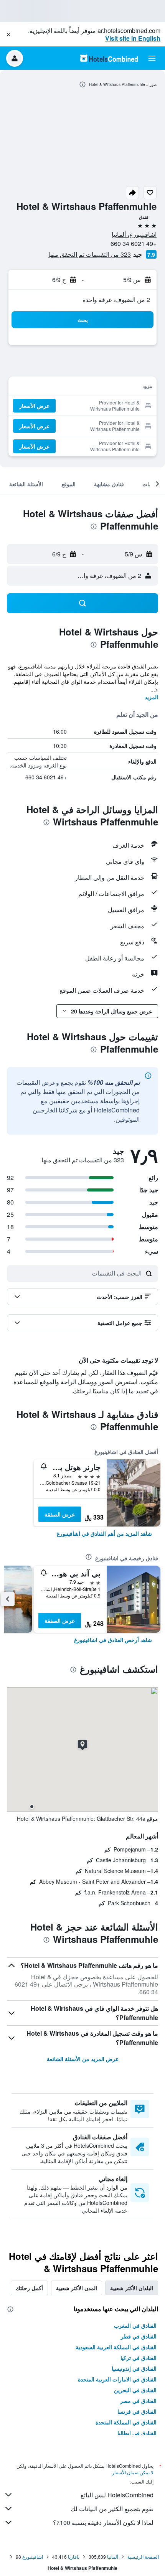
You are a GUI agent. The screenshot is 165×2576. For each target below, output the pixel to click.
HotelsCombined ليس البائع (117, 2495)
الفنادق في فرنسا (137, 2411)
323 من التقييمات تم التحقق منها (90, 254)
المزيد (151, 697)
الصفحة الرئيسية (143, 2557)
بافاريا (74, 2557)
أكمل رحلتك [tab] (29, 2288)
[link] (104, 1533)
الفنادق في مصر (138, 2401)
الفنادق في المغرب (135, 2325)
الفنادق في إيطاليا (137, 2433)
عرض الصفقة (60, 1514)
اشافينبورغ (33, 2557)
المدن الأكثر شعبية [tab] (77, 2288)
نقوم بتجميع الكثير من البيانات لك (112, 2509)
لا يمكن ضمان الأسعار (133, 2472)
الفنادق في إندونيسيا (134, 2368)
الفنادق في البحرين (135, 2390)
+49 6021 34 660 (134, 243)
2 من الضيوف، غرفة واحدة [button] (116, 300)
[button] (8, 35)
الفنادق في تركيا (139, 2358)
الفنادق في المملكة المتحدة (126, 2422)
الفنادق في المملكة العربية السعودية (116, 2347)
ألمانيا (113, 2557)
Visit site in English (133, 38)
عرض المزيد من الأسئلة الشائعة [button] (83, 2059)
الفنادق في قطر (139, 2336)
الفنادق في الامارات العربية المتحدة (117, 2379)
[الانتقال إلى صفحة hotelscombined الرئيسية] (109, 58)
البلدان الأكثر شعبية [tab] (132, 2288)
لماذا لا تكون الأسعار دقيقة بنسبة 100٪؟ (103, 2522)
